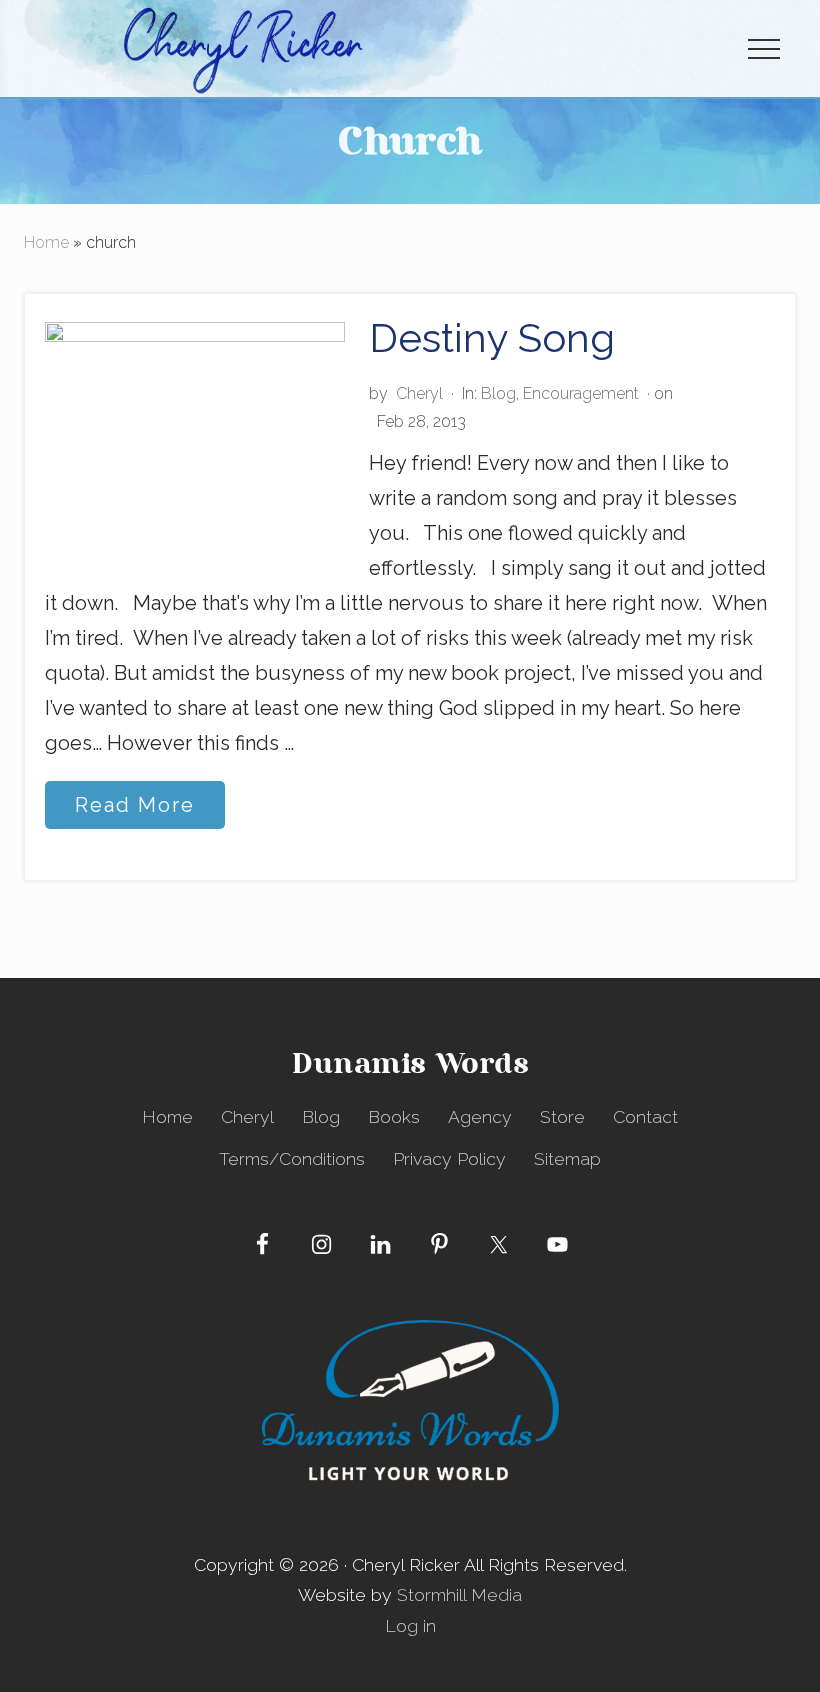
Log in (410, 1625)
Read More (134, 810)
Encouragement (581, 393)
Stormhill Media (459, 1594)
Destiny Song (492, 337)
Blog (498, 393)
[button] (764, 48)
